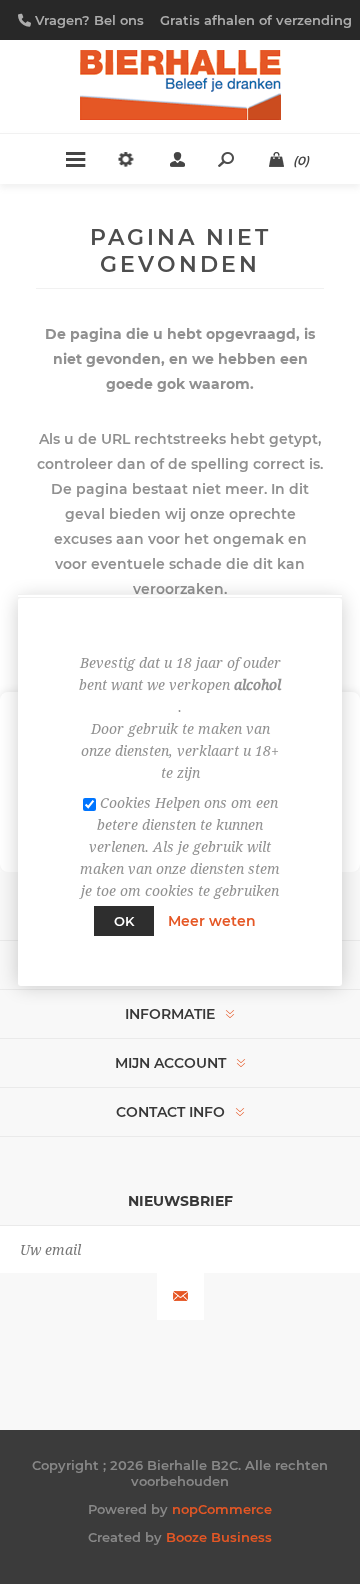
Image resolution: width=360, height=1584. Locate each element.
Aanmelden (180, 1296)
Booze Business (219, 1537)
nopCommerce (222, 1509)
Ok (124, 921)
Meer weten (212, 921)
